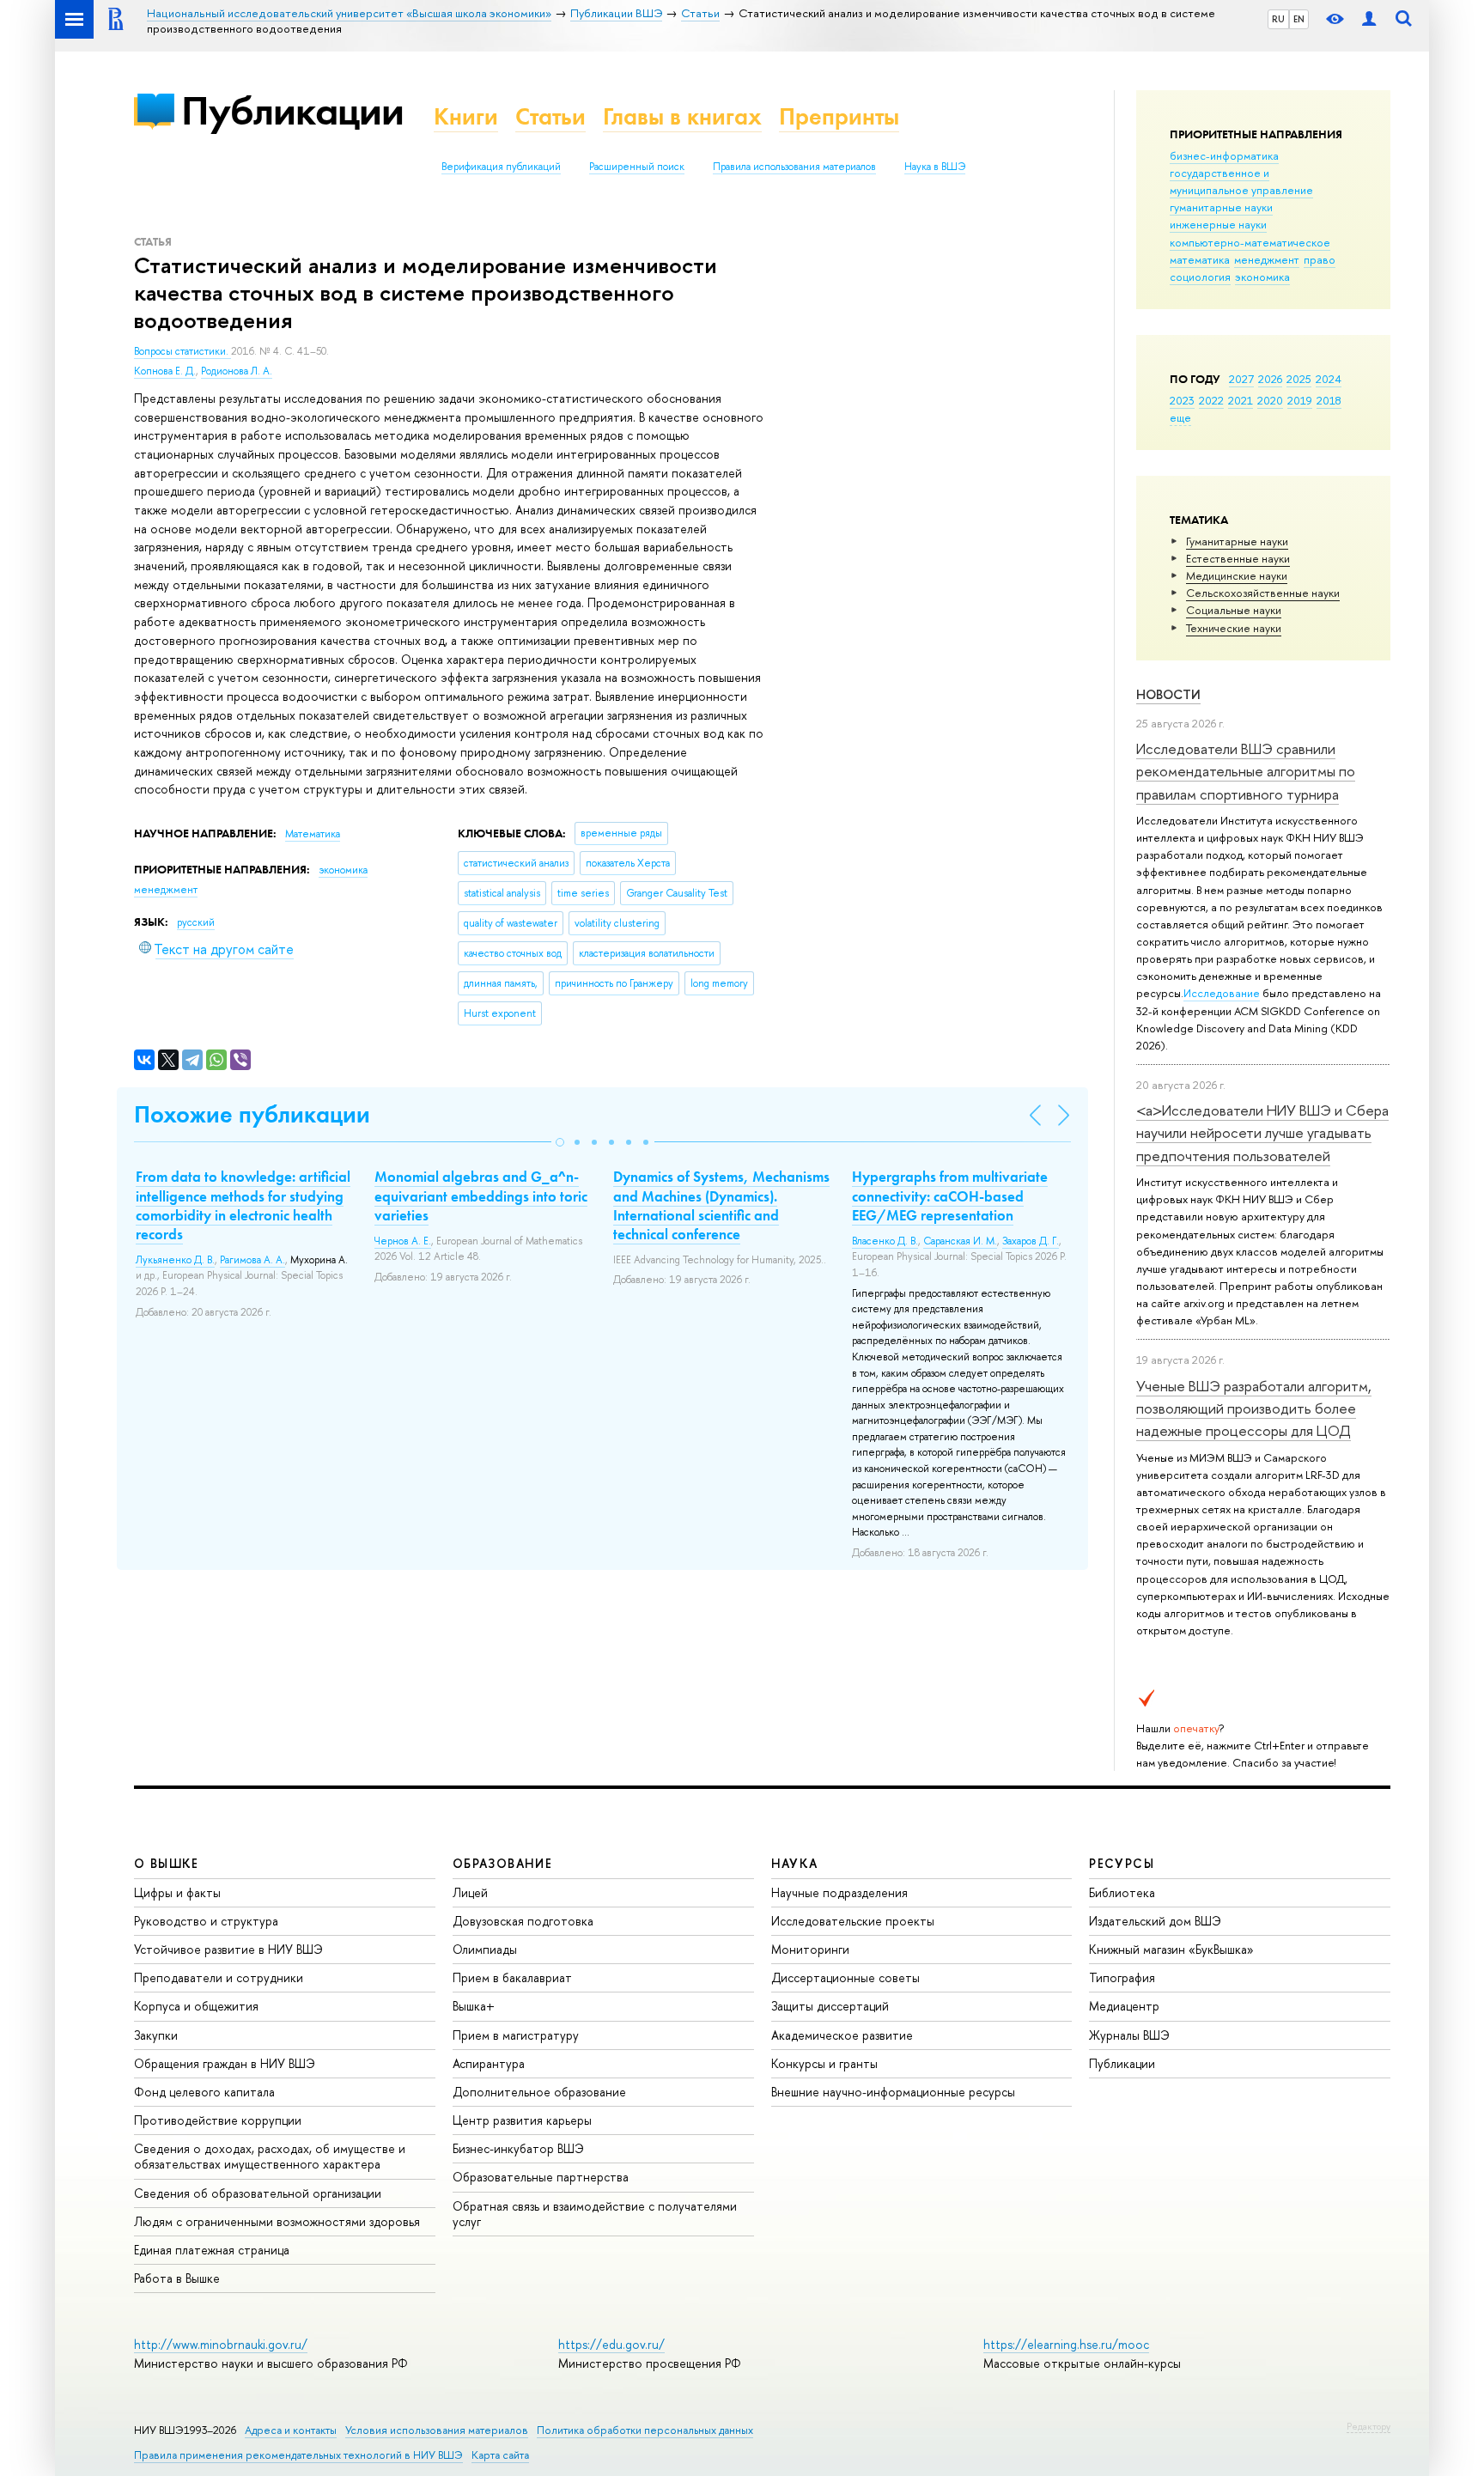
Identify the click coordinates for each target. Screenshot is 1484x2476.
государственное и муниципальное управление (1241, 181)
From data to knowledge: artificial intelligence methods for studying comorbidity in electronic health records (243, 1205)
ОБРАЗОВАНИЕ (502, 1863)
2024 (1329, 379)
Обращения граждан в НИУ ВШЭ (225, 2063)
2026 (1270, 379)
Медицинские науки (1237, 575)
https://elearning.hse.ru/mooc (1066, 2344)
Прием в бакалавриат (512, 1977)
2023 (1182, 400)
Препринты (839, 116)
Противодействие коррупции (218, 2120)
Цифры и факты (177, 1892)
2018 (1329, 400)
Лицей (470, 1892)
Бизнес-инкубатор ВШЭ (518, 2148)
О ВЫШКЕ (167, 1863)
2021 (1241, 400)
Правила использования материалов (794, 167)
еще (1180, 417)
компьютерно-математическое (1250, 242)
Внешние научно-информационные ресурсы (893, 2092)
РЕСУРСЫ (1122, 1863)
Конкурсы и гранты (824, 2063)
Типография (1122, 1977)
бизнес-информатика (1224, 155)
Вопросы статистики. (182, 351)
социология (1200, 277)
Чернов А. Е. (403, 1241)
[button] (560, 1142)
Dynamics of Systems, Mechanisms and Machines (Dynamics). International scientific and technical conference (721, 1205)
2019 (1300, 400)
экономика (1262, 277)
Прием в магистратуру (516, 2035)
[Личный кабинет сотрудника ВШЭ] (1369, 19)
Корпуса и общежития (196, 2006)
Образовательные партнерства (541, 2177)
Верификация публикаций (501, 167)
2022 (1211, 400)
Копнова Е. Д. (165, 371)
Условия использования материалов (437, 2430)
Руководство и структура (206, 1921)
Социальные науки (1234, 610)
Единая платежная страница (212, 2250)
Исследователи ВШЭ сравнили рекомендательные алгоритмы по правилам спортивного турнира (1246, 771)
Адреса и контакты (291, 2430)
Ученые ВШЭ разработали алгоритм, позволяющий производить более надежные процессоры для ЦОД (1254, 1408)
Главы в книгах (682, 116)
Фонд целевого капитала (204, 2092)
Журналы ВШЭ (1129, 2035)
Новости (1168, 694)
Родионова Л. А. (237, 371)
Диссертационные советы (845, 1977)
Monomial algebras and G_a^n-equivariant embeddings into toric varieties (481, 1195)
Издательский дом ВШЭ (1155, 1921)
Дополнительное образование (539, 2092)
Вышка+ (474, 2006)
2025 (1299, 379)
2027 (1241, 379)
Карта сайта (500, 2455)
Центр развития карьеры (522, 2120)
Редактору (1368, 2426)
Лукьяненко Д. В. (175, 1260)
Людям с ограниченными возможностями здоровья (277, 2221)
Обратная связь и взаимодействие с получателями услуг (595, 2214)
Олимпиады (485, 1949)
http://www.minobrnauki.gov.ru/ (221, 2344)
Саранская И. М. (960, 1241)
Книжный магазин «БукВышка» (1171, 1949)
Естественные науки (1238, 558)
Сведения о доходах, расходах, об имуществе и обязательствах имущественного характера (270, 2156)
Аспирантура (489, 2063)
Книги (466, 116)
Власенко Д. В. (885, 1241)
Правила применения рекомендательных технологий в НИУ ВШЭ (298, 2455)
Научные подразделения (839, 1892)
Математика (313, 834)
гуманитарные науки (1221, 207)
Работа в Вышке (177, 2278)
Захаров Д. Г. (1031, 1241)
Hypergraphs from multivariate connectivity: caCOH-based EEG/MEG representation (950, 1195)
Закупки (156, 2035)
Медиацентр (1124, 2006)
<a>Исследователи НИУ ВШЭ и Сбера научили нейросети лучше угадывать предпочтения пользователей (1262, 1133)
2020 (1270, 400)
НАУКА (795, 1863)
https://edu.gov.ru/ (611, 2344)
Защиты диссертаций (830, 2006)
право (1320, 259)
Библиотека (1122, 1892)
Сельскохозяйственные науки (1263, 593)
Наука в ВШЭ (935, 167)
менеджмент (1267, 259)
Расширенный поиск (637, 167)
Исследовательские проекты (853, 1921)
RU (1278, 19)
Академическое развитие (842, 2035)
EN (1299, 19)
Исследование (1222, 993)
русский (196, 922)
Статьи (550, 116)
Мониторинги (810, 1949)
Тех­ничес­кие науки (1234, 628)
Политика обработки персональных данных (645, 2430)
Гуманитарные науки (1237, 541)
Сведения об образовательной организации (258, 2193)
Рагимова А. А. (252, 1260)
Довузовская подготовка (523, 1921)
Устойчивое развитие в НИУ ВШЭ (228, 1949)
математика (1200, 259)
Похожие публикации (252, 1114)
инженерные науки (1218, 224)
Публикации (292, 110)
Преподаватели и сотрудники (219, 1977)
